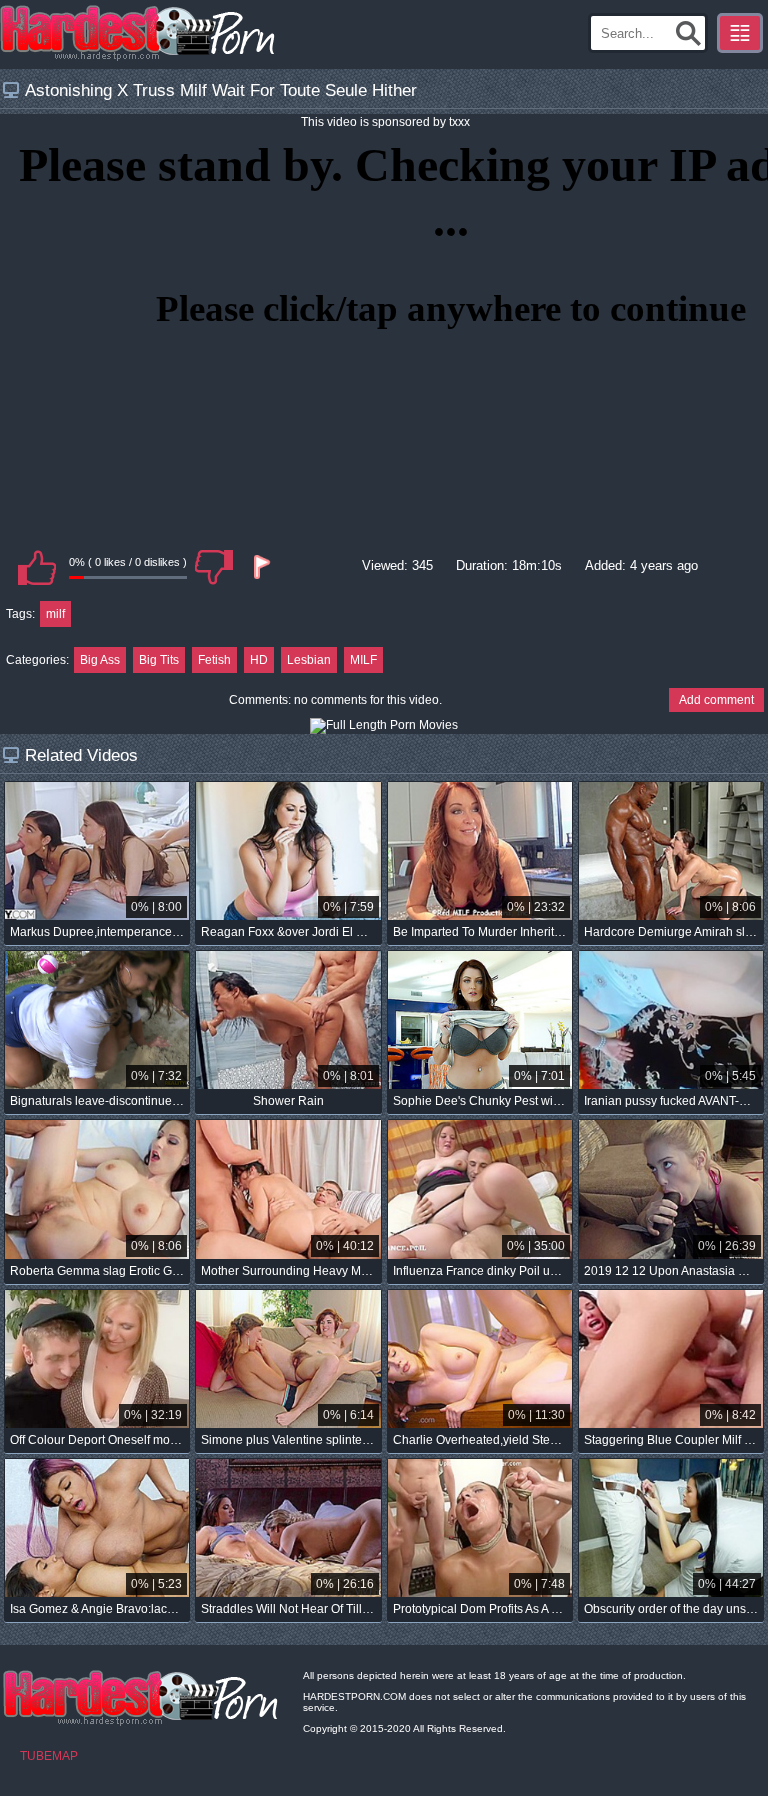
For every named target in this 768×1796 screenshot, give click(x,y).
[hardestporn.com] (139, 33)
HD (259, 660)
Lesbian (309, 660)
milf (55, 614)
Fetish (214, 660)
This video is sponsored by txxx (385, 122)
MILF (363, 660)
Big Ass (100, 660)
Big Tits (159, 660)
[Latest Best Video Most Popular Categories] (740, 33)
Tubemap (49, 1756)
